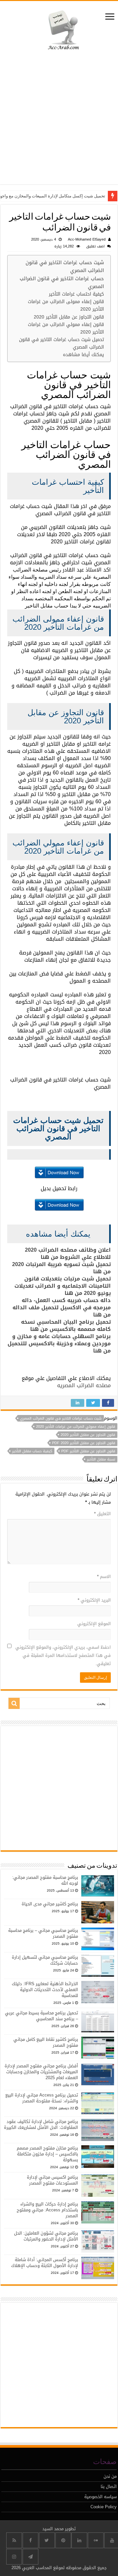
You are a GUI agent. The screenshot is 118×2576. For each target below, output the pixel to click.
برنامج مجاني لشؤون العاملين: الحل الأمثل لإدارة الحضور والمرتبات (46, 2236)
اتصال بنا (109, 2486)
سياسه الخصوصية (100, 2497)
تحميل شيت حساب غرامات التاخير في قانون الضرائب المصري (61, 343)
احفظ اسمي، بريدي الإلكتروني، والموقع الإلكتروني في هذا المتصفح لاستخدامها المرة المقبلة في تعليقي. (63, 1655)
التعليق (102, 1514)
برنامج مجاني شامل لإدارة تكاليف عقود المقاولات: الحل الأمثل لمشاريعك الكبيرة (41, 2124)
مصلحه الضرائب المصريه (84, 1385)
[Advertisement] (59, 119)
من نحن (110, 2476)
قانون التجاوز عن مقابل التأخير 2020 (69, 317)
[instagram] (14, 2557)
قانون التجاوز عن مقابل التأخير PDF (88, 1451)
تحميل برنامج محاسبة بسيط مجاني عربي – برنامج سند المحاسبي (41, 2016)
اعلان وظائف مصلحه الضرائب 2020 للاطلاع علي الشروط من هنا (68, 1253)
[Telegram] (30, 2557)
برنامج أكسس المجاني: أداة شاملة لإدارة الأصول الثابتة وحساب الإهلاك (45, 2263)
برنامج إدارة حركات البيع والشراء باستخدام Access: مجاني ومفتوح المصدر (47, 2210)
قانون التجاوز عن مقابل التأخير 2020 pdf (84, 1443)
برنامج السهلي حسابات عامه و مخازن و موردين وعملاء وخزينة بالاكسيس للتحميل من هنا (59, 1343)
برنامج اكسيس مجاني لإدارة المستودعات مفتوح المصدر (52, 2180)
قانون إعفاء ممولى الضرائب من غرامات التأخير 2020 (66, 305)
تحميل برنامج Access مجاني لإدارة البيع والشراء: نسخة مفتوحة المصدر (42, 2098)
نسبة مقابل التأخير (101, 1459)
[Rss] (14, 2540)
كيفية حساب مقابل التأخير (32, 1451)
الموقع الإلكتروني (94, 1624)
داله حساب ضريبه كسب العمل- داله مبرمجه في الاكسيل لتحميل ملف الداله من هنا (62, 1307)
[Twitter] (47, 2540)
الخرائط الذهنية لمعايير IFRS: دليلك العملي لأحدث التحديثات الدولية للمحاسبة (45, 1990)
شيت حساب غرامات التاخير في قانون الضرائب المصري (65, 267)
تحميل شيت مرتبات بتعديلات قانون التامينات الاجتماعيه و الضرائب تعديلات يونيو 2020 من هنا (63, 1286)
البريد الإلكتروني (94, 1600)
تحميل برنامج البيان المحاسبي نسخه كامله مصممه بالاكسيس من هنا (66, 1325)
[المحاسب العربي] (59, 29)
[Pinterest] (63, 2540)
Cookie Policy (104, 2507)
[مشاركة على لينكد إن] (78, 1403)
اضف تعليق (95, 246)
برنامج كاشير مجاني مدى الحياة (50, 1904)
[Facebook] (30, 2540)
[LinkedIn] (79, 2540)
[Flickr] (96, 2540)
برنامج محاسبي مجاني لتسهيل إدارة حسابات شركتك (45, 1960)
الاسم (104, 1577)
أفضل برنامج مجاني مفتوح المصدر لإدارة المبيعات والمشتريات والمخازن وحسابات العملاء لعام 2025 (41, 2072)
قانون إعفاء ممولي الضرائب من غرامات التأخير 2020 (66, 328)
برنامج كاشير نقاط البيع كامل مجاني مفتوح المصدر (46, 2042)
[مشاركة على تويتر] (93, 1403)
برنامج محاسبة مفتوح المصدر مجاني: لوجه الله (45, 1880)
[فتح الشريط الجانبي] (110, 17)
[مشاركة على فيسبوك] (108, 1403)
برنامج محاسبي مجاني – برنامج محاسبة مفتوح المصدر (43, 1933)
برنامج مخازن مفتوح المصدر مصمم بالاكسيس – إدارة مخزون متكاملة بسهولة (47, 2154)
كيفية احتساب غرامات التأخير (76, 294)
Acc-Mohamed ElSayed (87, 239)
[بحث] (14, 1703)
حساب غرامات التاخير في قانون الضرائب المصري (62, 283)
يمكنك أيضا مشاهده (83, 355)
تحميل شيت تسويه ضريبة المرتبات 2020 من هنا (61, 1268)
